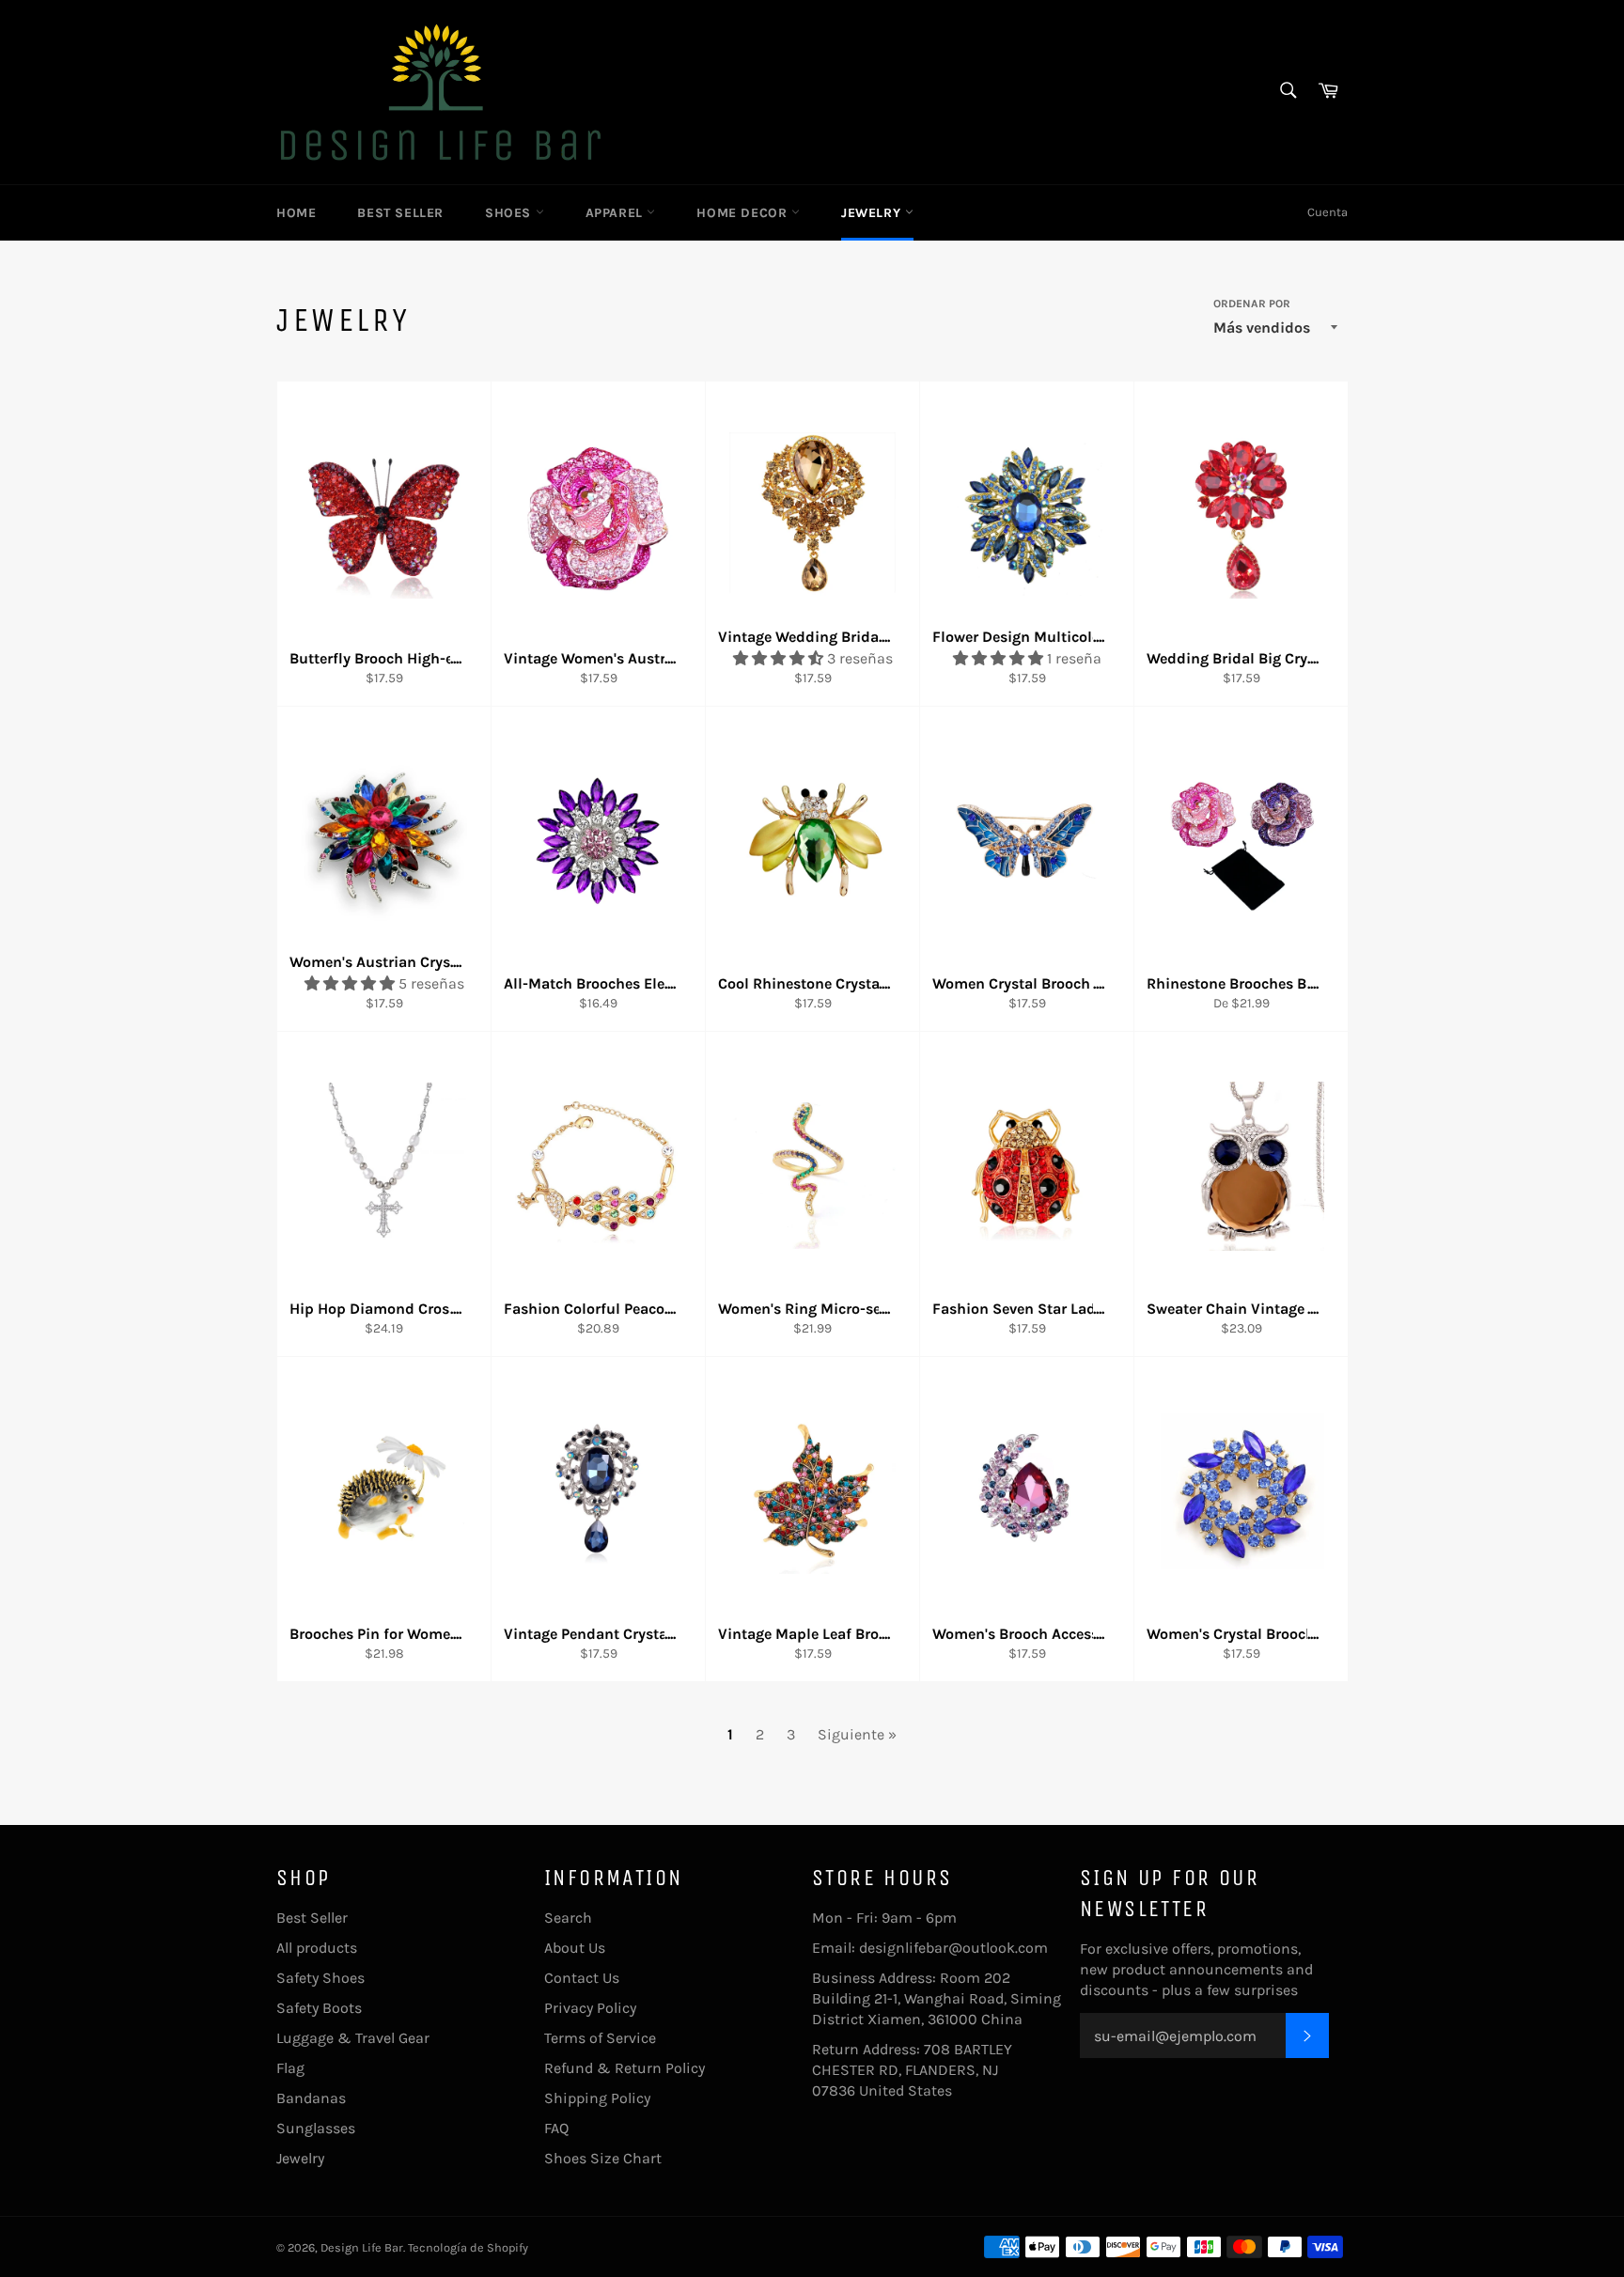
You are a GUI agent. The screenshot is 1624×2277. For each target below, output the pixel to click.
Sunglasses (316, 2128)
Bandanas (311, 2098)
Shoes (510, 213)
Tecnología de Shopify (468, 2247)
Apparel (617, 213)
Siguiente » (857, 1734)
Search (568, 1918)
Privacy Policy (590, 2008)
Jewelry (873, 213)
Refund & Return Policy (625, 2068)
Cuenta (1327, 212)
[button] (780, 658)
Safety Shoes (320, 1978)
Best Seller (400, 213)
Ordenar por (1252, 304)
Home (296, 213)
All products (317, 1948)
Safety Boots (319, 2008)
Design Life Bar (362, 2247)
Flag (290, 2068)
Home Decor (744, 213)
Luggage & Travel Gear (353, 2038)
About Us (575, 1948)
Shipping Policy (597, 2098)
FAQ (556, 2128)
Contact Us (582, 1978)
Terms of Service (600, 2038)
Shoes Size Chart (603, 2158)
